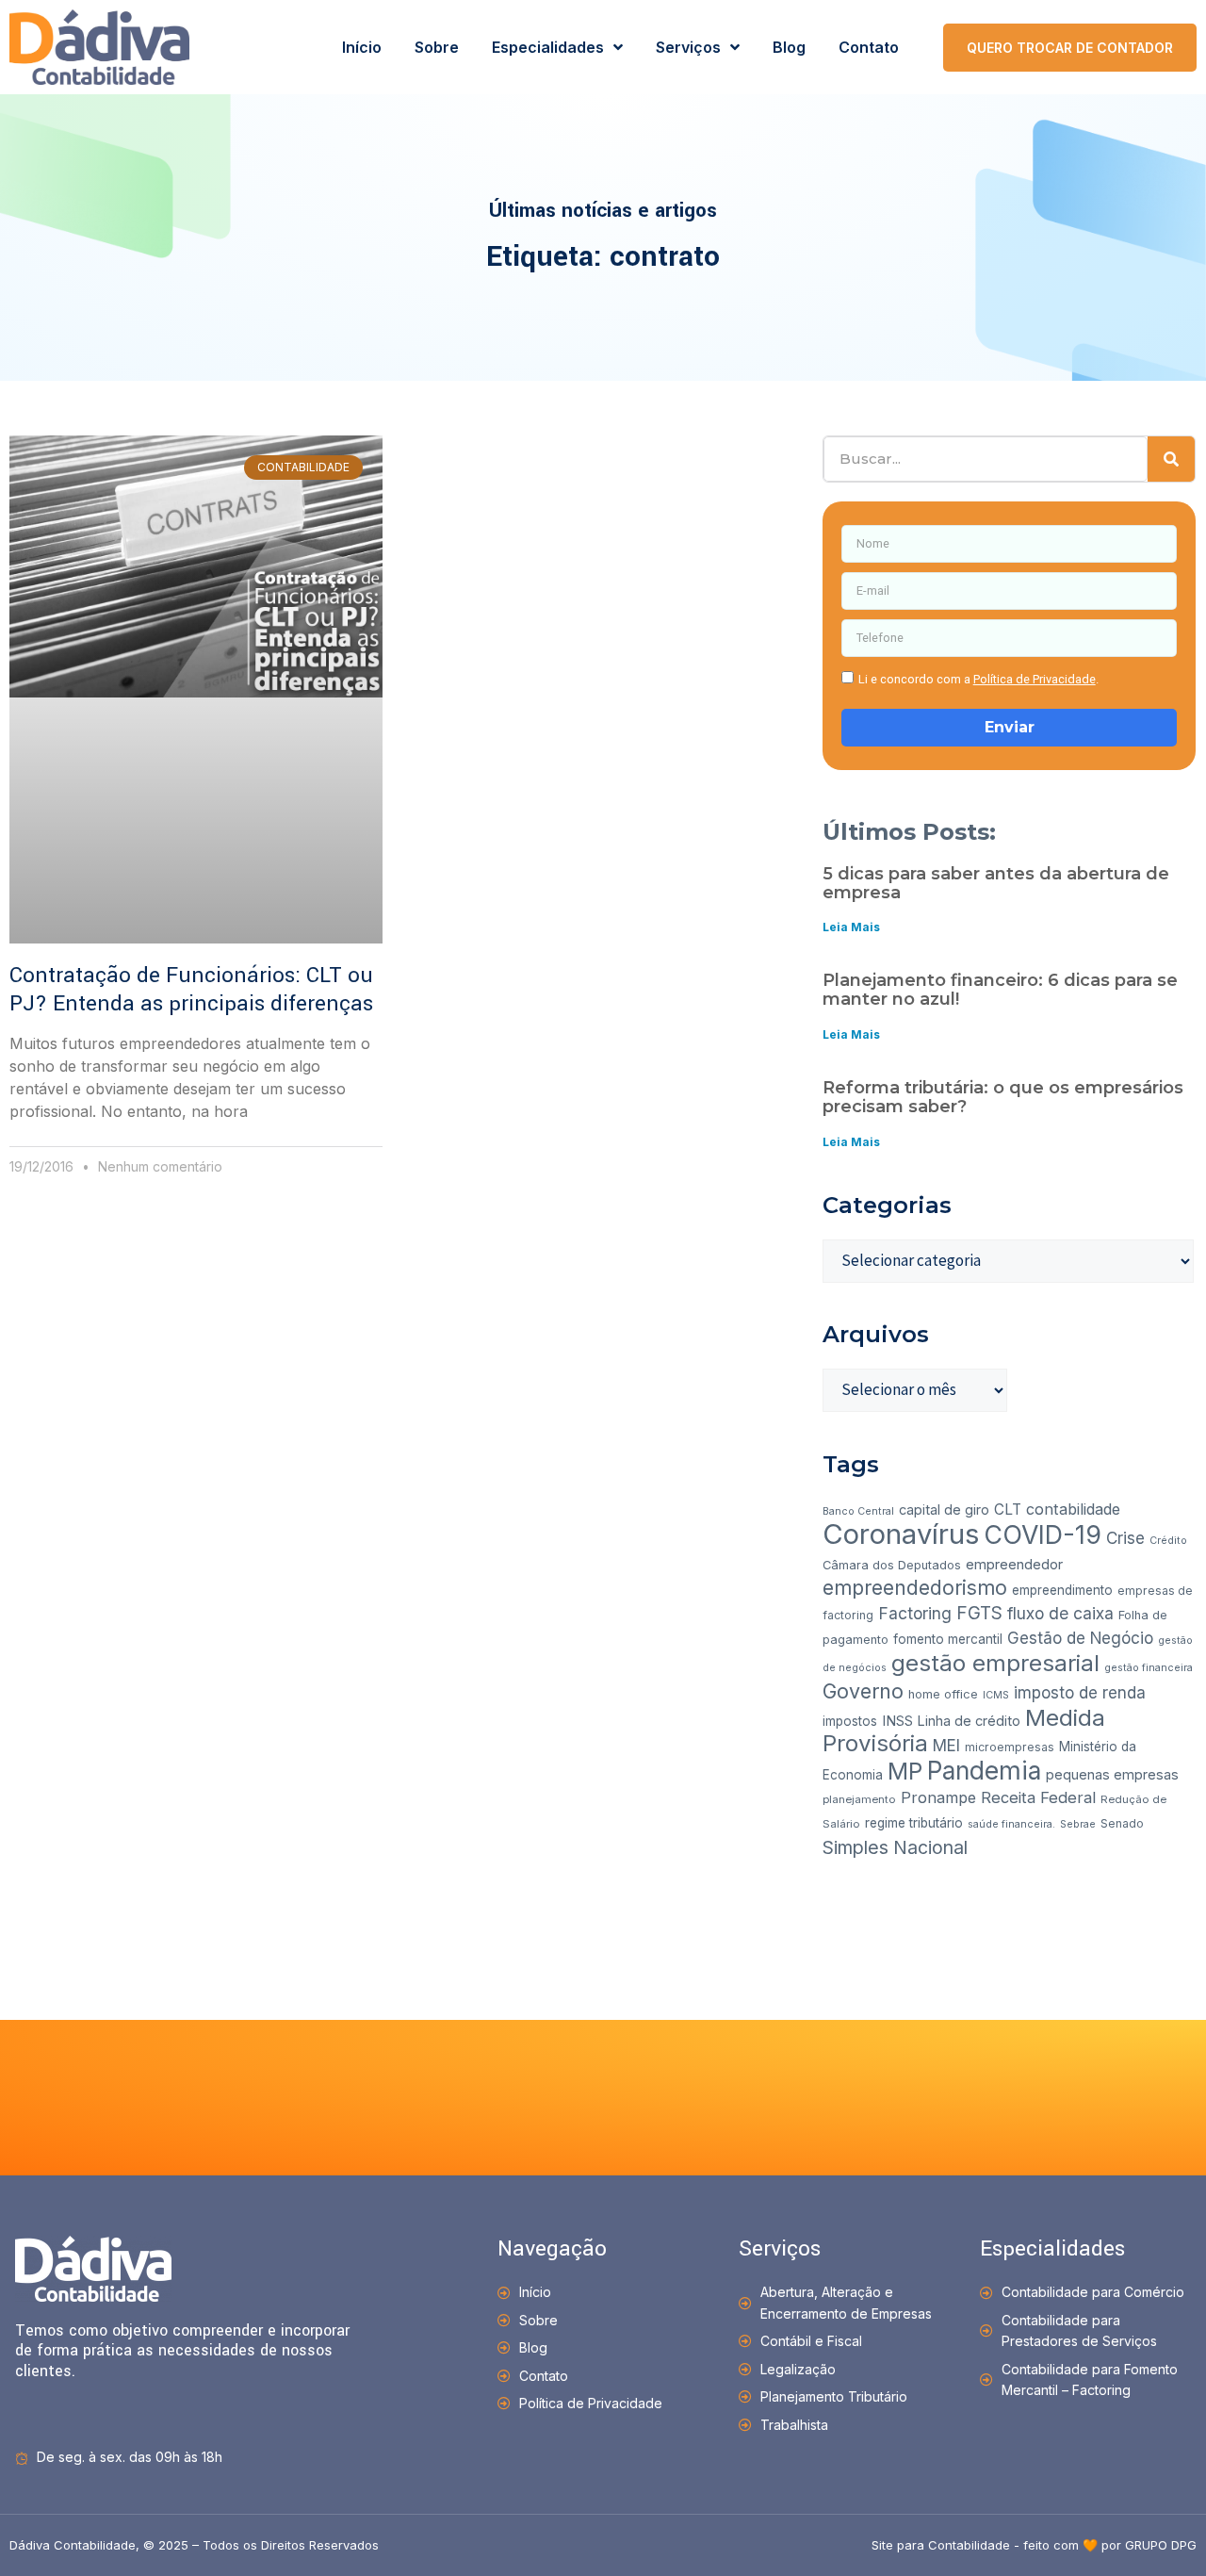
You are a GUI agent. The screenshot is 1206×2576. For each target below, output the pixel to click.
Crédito (1168, 1541)
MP (905, 1771)
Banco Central (858, 1511)
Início (362, 47)
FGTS (979, 1613)
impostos (850, 1721)
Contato (869, 47)
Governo (863, 1691)
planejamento (859, 1799)
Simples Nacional (895, 1847)
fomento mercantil (948, 1639)
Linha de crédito (969, 1721)
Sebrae (1078, 1824)
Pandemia (984, 1770)
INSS (897, 1721)
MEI (946, 1746)
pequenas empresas (1112, 1774)
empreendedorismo (915, 1588)
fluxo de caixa (1060, 1613)
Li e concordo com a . (978, 679)
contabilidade (1073, 1509)
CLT (1008, 1510)
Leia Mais (851, 927)
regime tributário (914, 1823)
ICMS (996, 1695)
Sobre (437, 47)
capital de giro (944, 1510)
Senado (1122, 1823)
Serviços (688, 47)
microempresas (1010, 1747)
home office (943, 1694)
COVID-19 (1043, 1534)
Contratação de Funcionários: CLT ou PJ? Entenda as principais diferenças (191, 990)
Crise (1125, 1538)
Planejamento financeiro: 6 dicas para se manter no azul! (1000, 990)
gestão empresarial (995, 1663)
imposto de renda (1080, 1693)
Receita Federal (1038, 1797)
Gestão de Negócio (1080, 1638)
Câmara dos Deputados (892, 1565)
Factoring (915, 1613)
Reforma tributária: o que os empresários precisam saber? (1003, 1097)
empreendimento (1062, 1590)
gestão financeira (1149, 1668)
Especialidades (548, 47)
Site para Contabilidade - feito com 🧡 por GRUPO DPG (1034, 2545)
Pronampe (938, 1797)
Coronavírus (901, 1534)
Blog (789, 47)
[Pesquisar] (1171, 459)
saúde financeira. (1011, 1824)
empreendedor (1014, 1564)
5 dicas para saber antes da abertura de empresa (996, 883)
